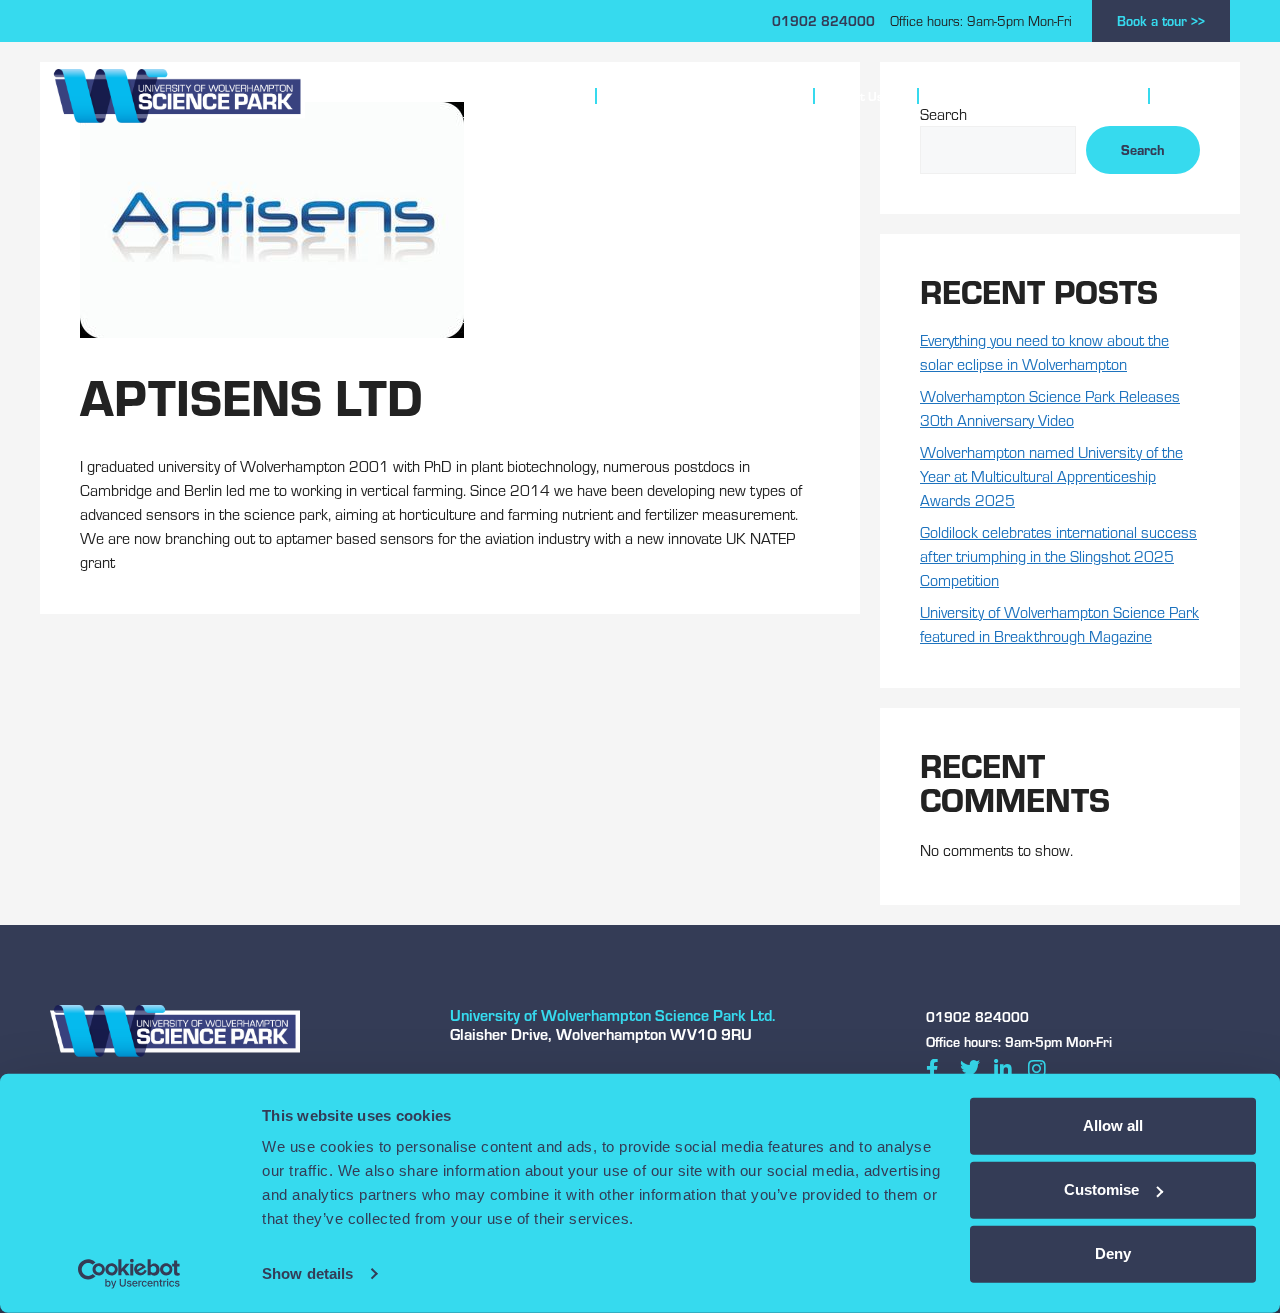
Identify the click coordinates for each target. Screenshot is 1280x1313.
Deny (1113, 1253)
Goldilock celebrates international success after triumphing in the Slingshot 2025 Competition (1058, 555)
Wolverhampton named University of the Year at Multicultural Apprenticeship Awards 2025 (1051, 475)
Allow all (1113, 1125)
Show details (307, 1273)
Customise (1101, 1189)
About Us (857, 96)
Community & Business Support (1024, 96)
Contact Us (1197, 96)
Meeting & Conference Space (696, 96)
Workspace (529, 96)
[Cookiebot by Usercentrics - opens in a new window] (129, 1274)
